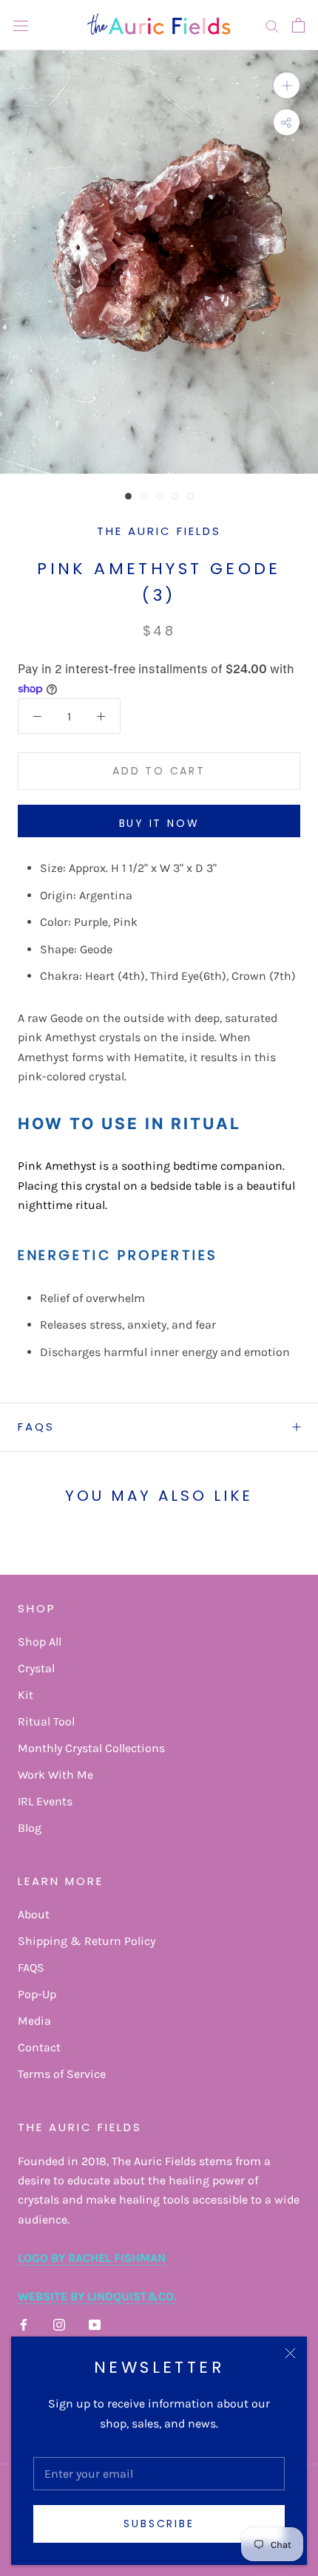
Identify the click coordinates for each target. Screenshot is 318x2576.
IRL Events (45, 1801)
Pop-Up (37, 1994)
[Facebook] (24, 2324)
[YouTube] (95, 2324)
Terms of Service (62, 2074)
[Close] (290, 2353)
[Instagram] (59, 2324)
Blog (30, 1828)
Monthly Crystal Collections (91, 1748)
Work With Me (55, 1775)
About (34, 1914)
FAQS (36, 1427)
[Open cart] (298, 25)
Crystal (36, 1668)
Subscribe (159, 2524)
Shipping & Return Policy (87, 1941)
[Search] (272, 25)
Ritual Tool (46, 1721)
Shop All (40, 1642)
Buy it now (159, 823)
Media (34, 2021)
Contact (39, 2047)
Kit (26, 1695)
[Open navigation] (21, 25)
